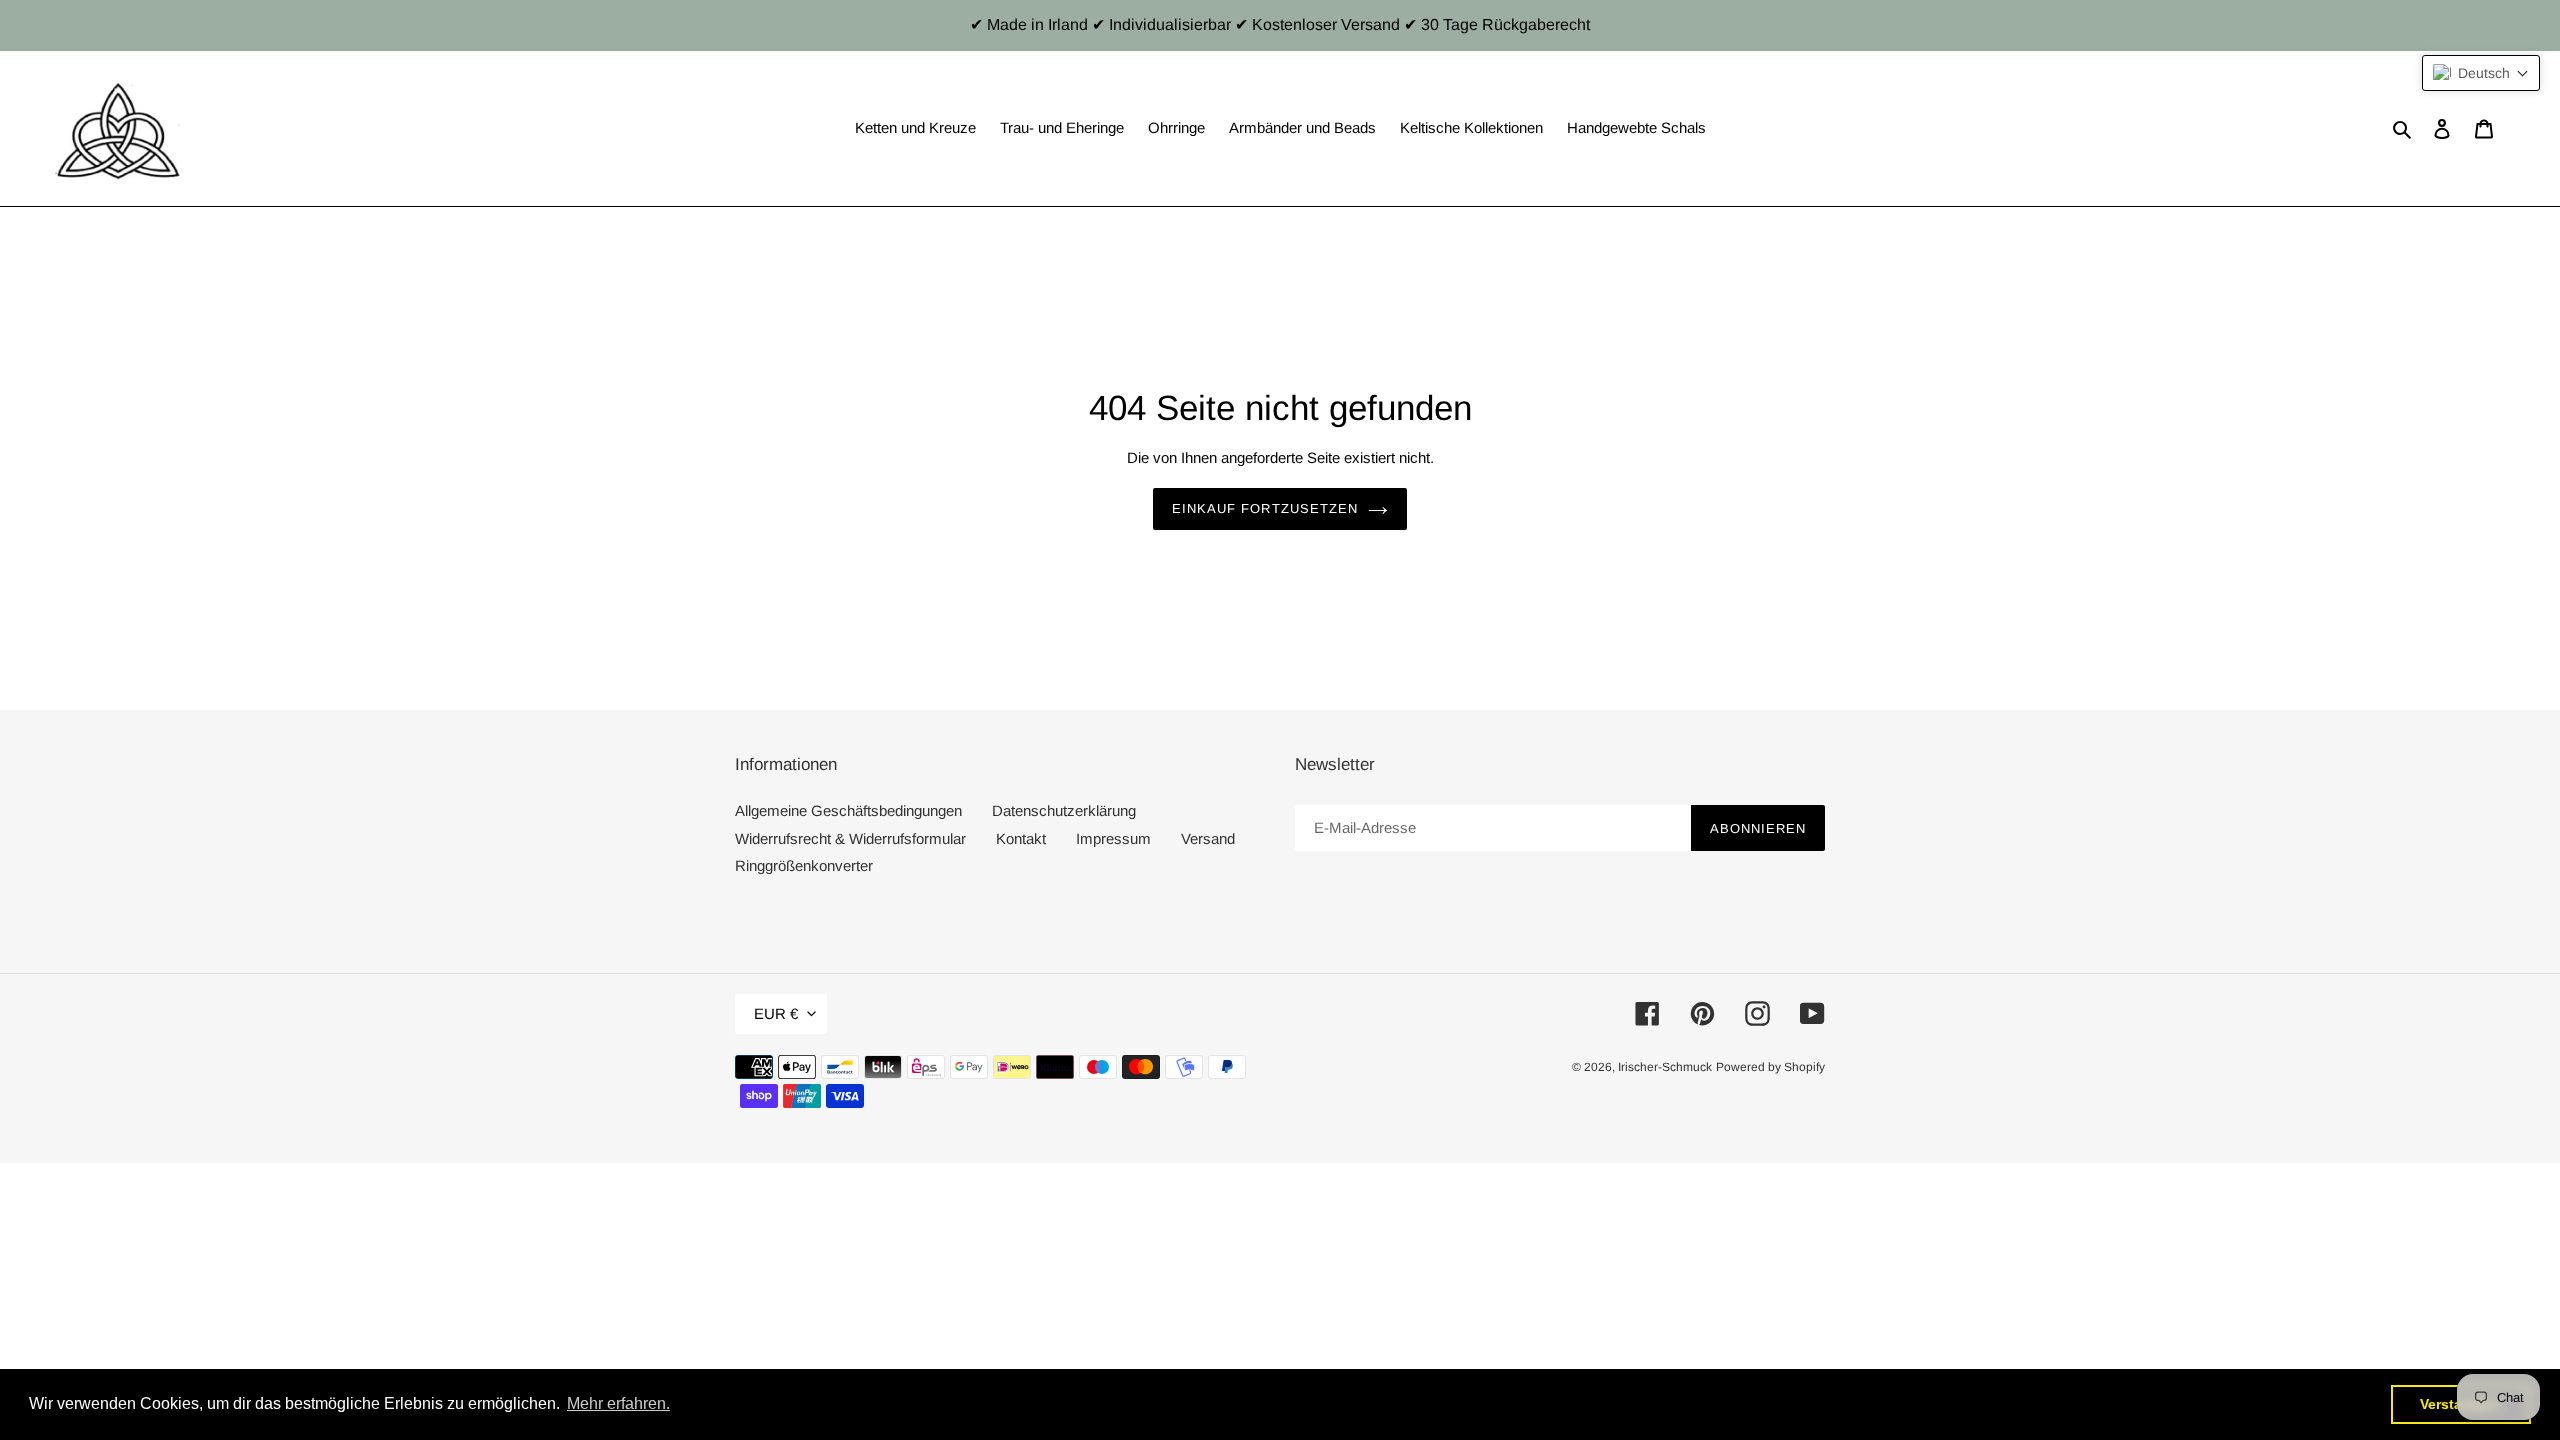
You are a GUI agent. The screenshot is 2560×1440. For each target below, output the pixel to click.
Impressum (1113, 838)
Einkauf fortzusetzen (1265, 508)
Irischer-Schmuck (1665, 1067)
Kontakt (1021, 838)
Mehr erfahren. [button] (618, 1403)
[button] (2481, 73)
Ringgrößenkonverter (804, 865)
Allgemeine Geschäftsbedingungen (848, 810)
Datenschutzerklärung (1064, 810)
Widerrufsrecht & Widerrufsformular (850, 838)
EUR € (776, 1013)
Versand (1208, 838)
